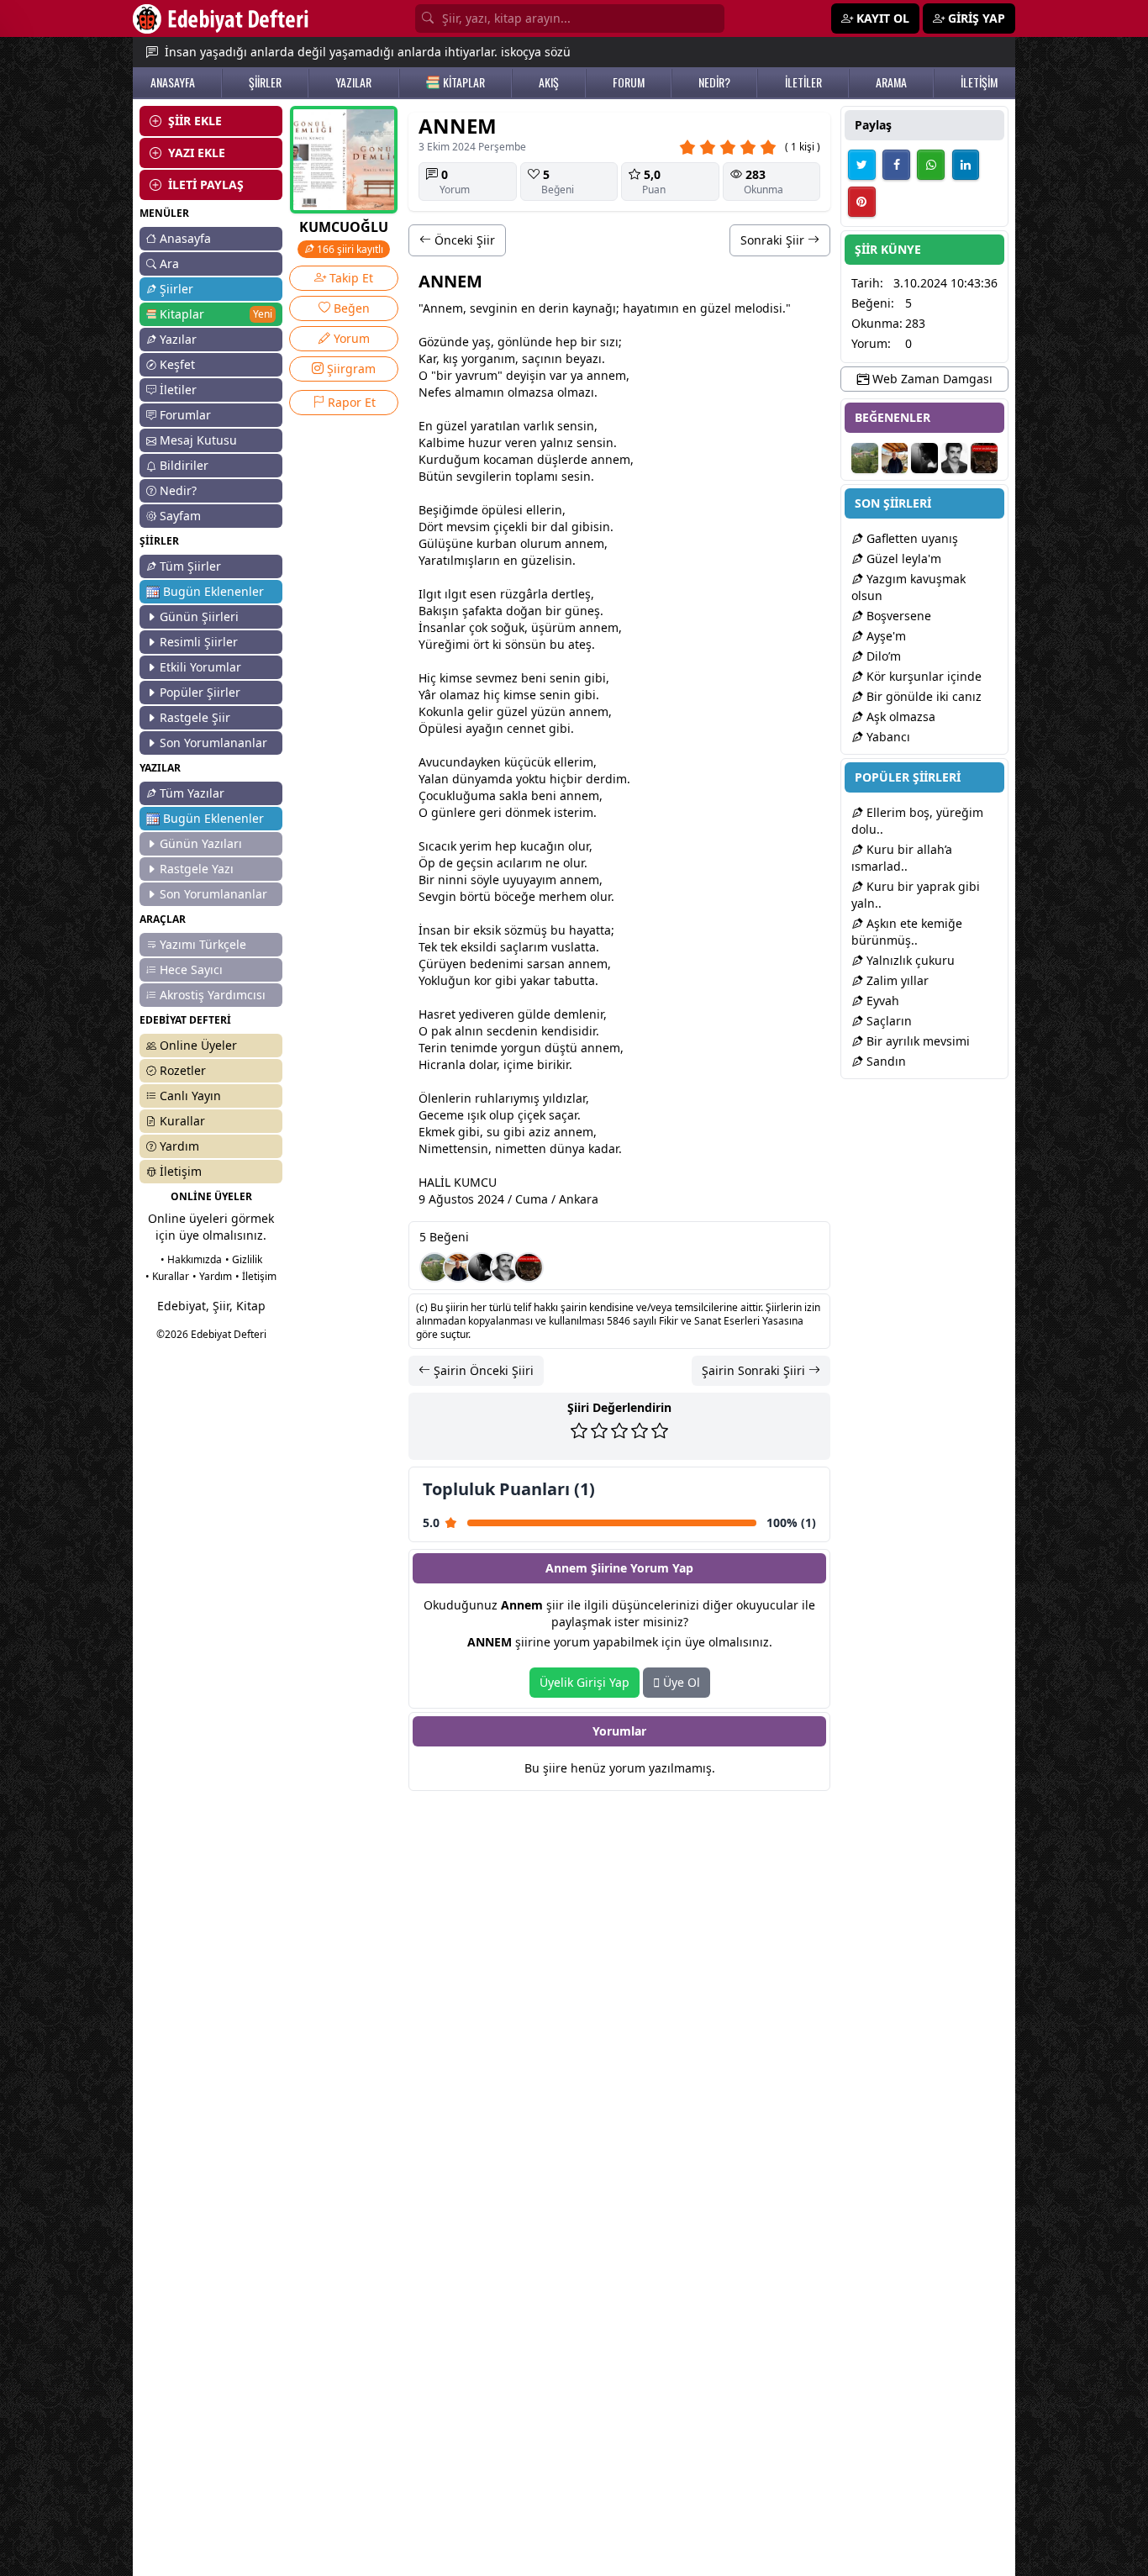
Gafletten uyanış (911, 538)
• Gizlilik (244, 1259)
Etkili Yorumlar (200, 667)
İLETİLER (803, 82)
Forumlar (185, 415)
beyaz (582, 358)
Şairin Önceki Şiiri (482, 1370)
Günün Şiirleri (199, 616)
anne (601, 375)
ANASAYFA (173, 82)
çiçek (507, 527)
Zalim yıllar (896, 980)
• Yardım (212, 1276)
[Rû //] (482, 1267)
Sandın (885, 1061)
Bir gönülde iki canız (922, 696)
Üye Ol (680, 1682)
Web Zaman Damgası (931, 379)
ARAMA (891, 82)
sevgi (484, 308)
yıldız (558, 1098)
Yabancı (887, 737)
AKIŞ (549, 82)
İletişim (181, 1171)
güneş (582, 611)
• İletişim (256, 1276)
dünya (470, 779)
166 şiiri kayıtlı (349, 249)
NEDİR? (714, 82)
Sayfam (180, 516)
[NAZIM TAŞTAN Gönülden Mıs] (505, 1267)
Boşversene (897, 616)
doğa (520, 611)
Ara (169, 263)
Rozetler (183, 1070)
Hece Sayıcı (191, 969)
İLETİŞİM (979, 82)
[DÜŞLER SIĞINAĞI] (458, 1267)
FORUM (629, 82)
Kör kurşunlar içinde (922, 676)
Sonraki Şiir (774, 240)
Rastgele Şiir (195, 717)
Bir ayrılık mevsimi (916, 1041)
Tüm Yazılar (192, 793)
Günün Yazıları (201, 843)
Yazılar (178, 339)
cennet (526, 728)
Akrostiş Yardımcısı (213, 995)
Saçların (887, 1021)
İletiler (178, 390)
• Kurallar (167, 1276)
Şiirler (176, 289)
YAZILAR (353, 82)
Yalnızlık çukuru (909, 960)
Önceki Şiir (463, 240)
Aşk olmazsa (899, 716)
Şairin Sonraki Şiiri (755, 1370)
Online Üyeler (198, 1045)
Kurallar (182, 1121)
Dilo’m (882, 656)
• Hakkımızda (191, 1259)
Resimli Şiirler (199, 642)
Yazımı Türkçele (203, 944)
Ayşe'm (885, 636)
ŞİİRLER (265, 82)
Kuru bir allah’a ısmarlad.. (902, 858)
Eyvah (881, 1001)
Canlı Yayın (190, 1096)
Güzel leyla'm (902, 558)
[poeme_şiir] (529, 1267)
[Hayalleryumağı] (434, 1267)
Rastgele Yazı (197, 869)
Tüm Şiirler (190, 566)
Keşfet (177, 364)
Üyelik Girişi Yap (585, 1682)
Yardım (179, 1146)
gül (527, 1014)
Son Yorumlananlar (213, 743)
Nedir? (178, 490)
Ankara (579, 1199)
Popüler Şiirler (200, 692)
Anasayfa (185, 238)
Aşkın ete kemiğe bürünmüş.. (907, 932)
